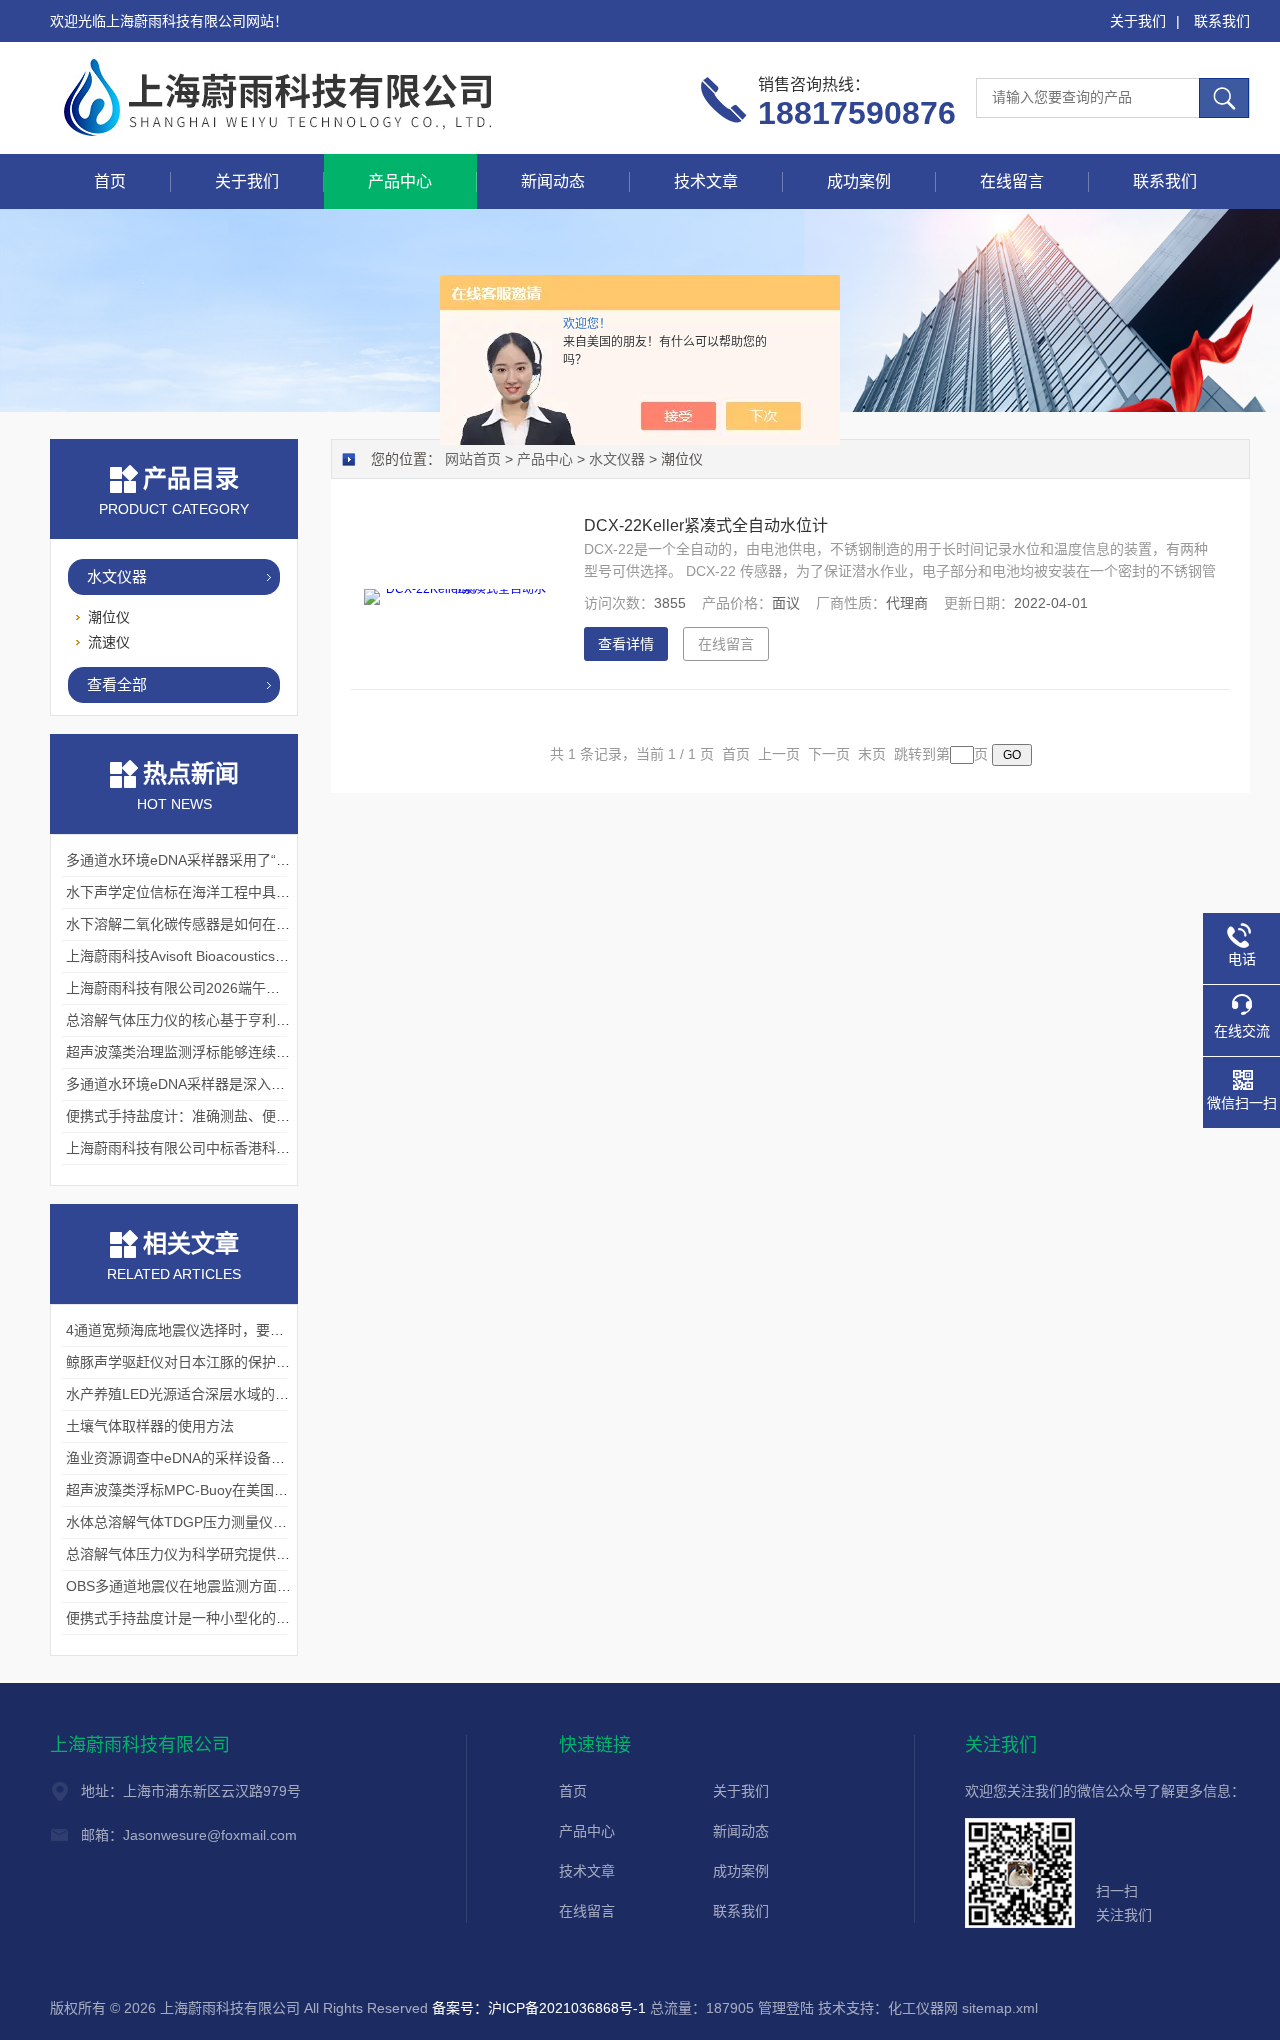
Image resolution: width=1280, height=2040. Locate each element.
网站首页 (473, 459)
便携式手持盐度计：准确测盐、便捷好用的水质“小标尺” (239, 1116)
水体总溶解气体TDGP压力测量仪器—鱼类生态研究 (225, 1522)
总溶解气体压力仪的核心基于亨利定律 (185, 1020)
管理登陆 (786, 2008)
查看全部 (117, 684)
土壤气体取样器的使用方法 (150, 1426)
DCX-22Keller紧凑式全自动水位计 (706, 525)
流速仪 (109, 642)
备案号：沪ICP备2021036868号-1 (539, 2008)
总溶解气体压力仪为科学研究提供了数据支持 (206, 1554)
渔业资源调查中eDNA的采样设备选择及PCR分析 (218, 1458)
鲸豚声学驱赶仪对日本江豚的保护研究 (185, 1362)
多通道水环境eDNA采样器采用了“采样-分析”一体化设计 (239, 860)
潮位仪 (109, 617)
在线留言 (1012, 181)
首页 (110, 181)
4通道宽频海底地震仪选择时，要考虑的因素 (203, 1330)
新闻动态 (553, 181)
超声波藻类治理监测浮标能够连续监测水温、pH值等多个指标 (257, 1052)
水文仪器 (117, 576)
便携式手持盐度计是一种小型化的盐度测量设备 (213, 1618)
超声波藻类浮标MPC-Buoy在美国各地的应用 (205, 1490)
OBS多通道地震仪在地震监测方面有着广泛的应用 (220, 1586)
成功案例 (859, 181)
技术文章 (706, 181)
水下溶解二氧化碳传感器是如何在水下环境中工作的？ (234, 924)
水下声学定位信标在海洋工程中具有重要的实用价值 (227, 892)
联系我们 (1222, 21)
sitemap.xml (1000, 2008)
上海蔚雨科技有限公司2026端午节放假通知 (201, 988)
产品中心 (400, 181)
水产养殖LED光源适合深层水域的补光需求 (198, 1394)
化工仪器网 (923, 2008)
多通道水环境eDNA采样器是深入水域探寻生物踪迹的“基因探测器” (271, 1084)
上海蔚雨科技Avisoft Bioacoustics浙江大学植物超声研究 (240, 956)
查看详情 (626, 644)
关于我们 (1138, 21)
